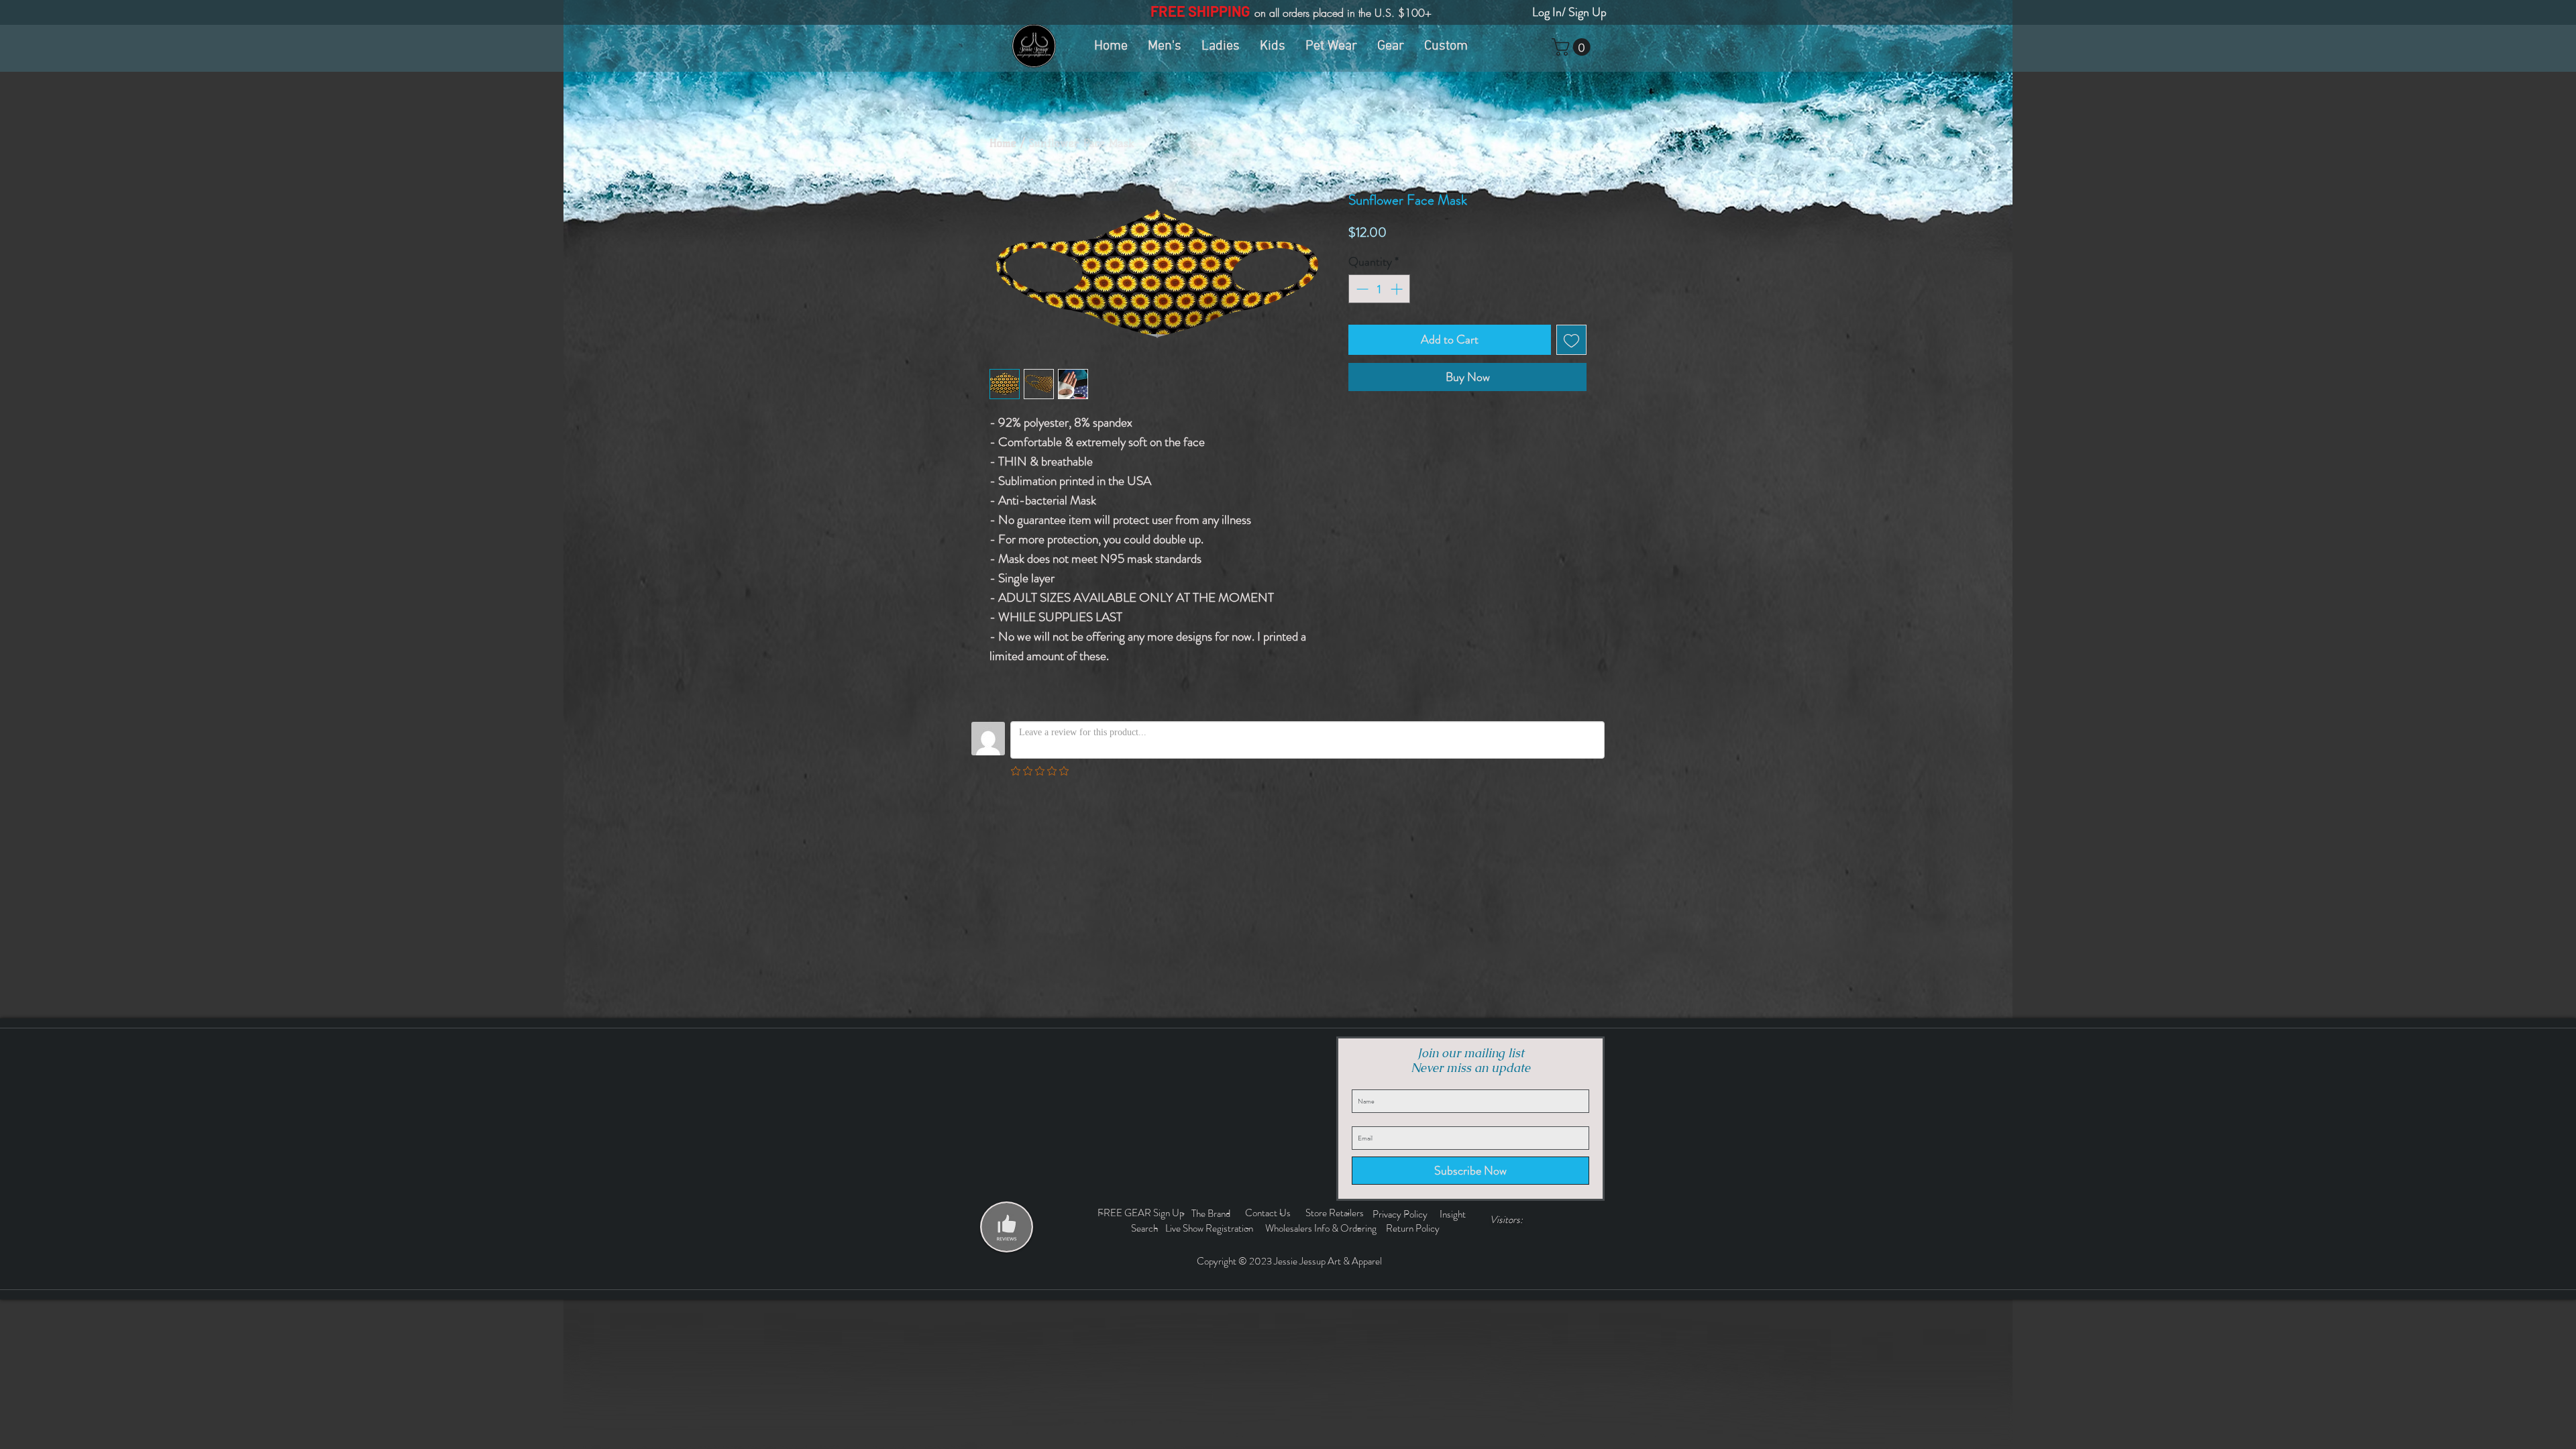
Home (1003, 143)
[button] (1573, 47)
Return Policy (1414, 1228)
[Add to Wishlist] (1571, 340)
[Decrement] (1361, 289)
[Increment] (1398, 289)
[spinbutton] (1379, 289)
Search (1146, 1228)
